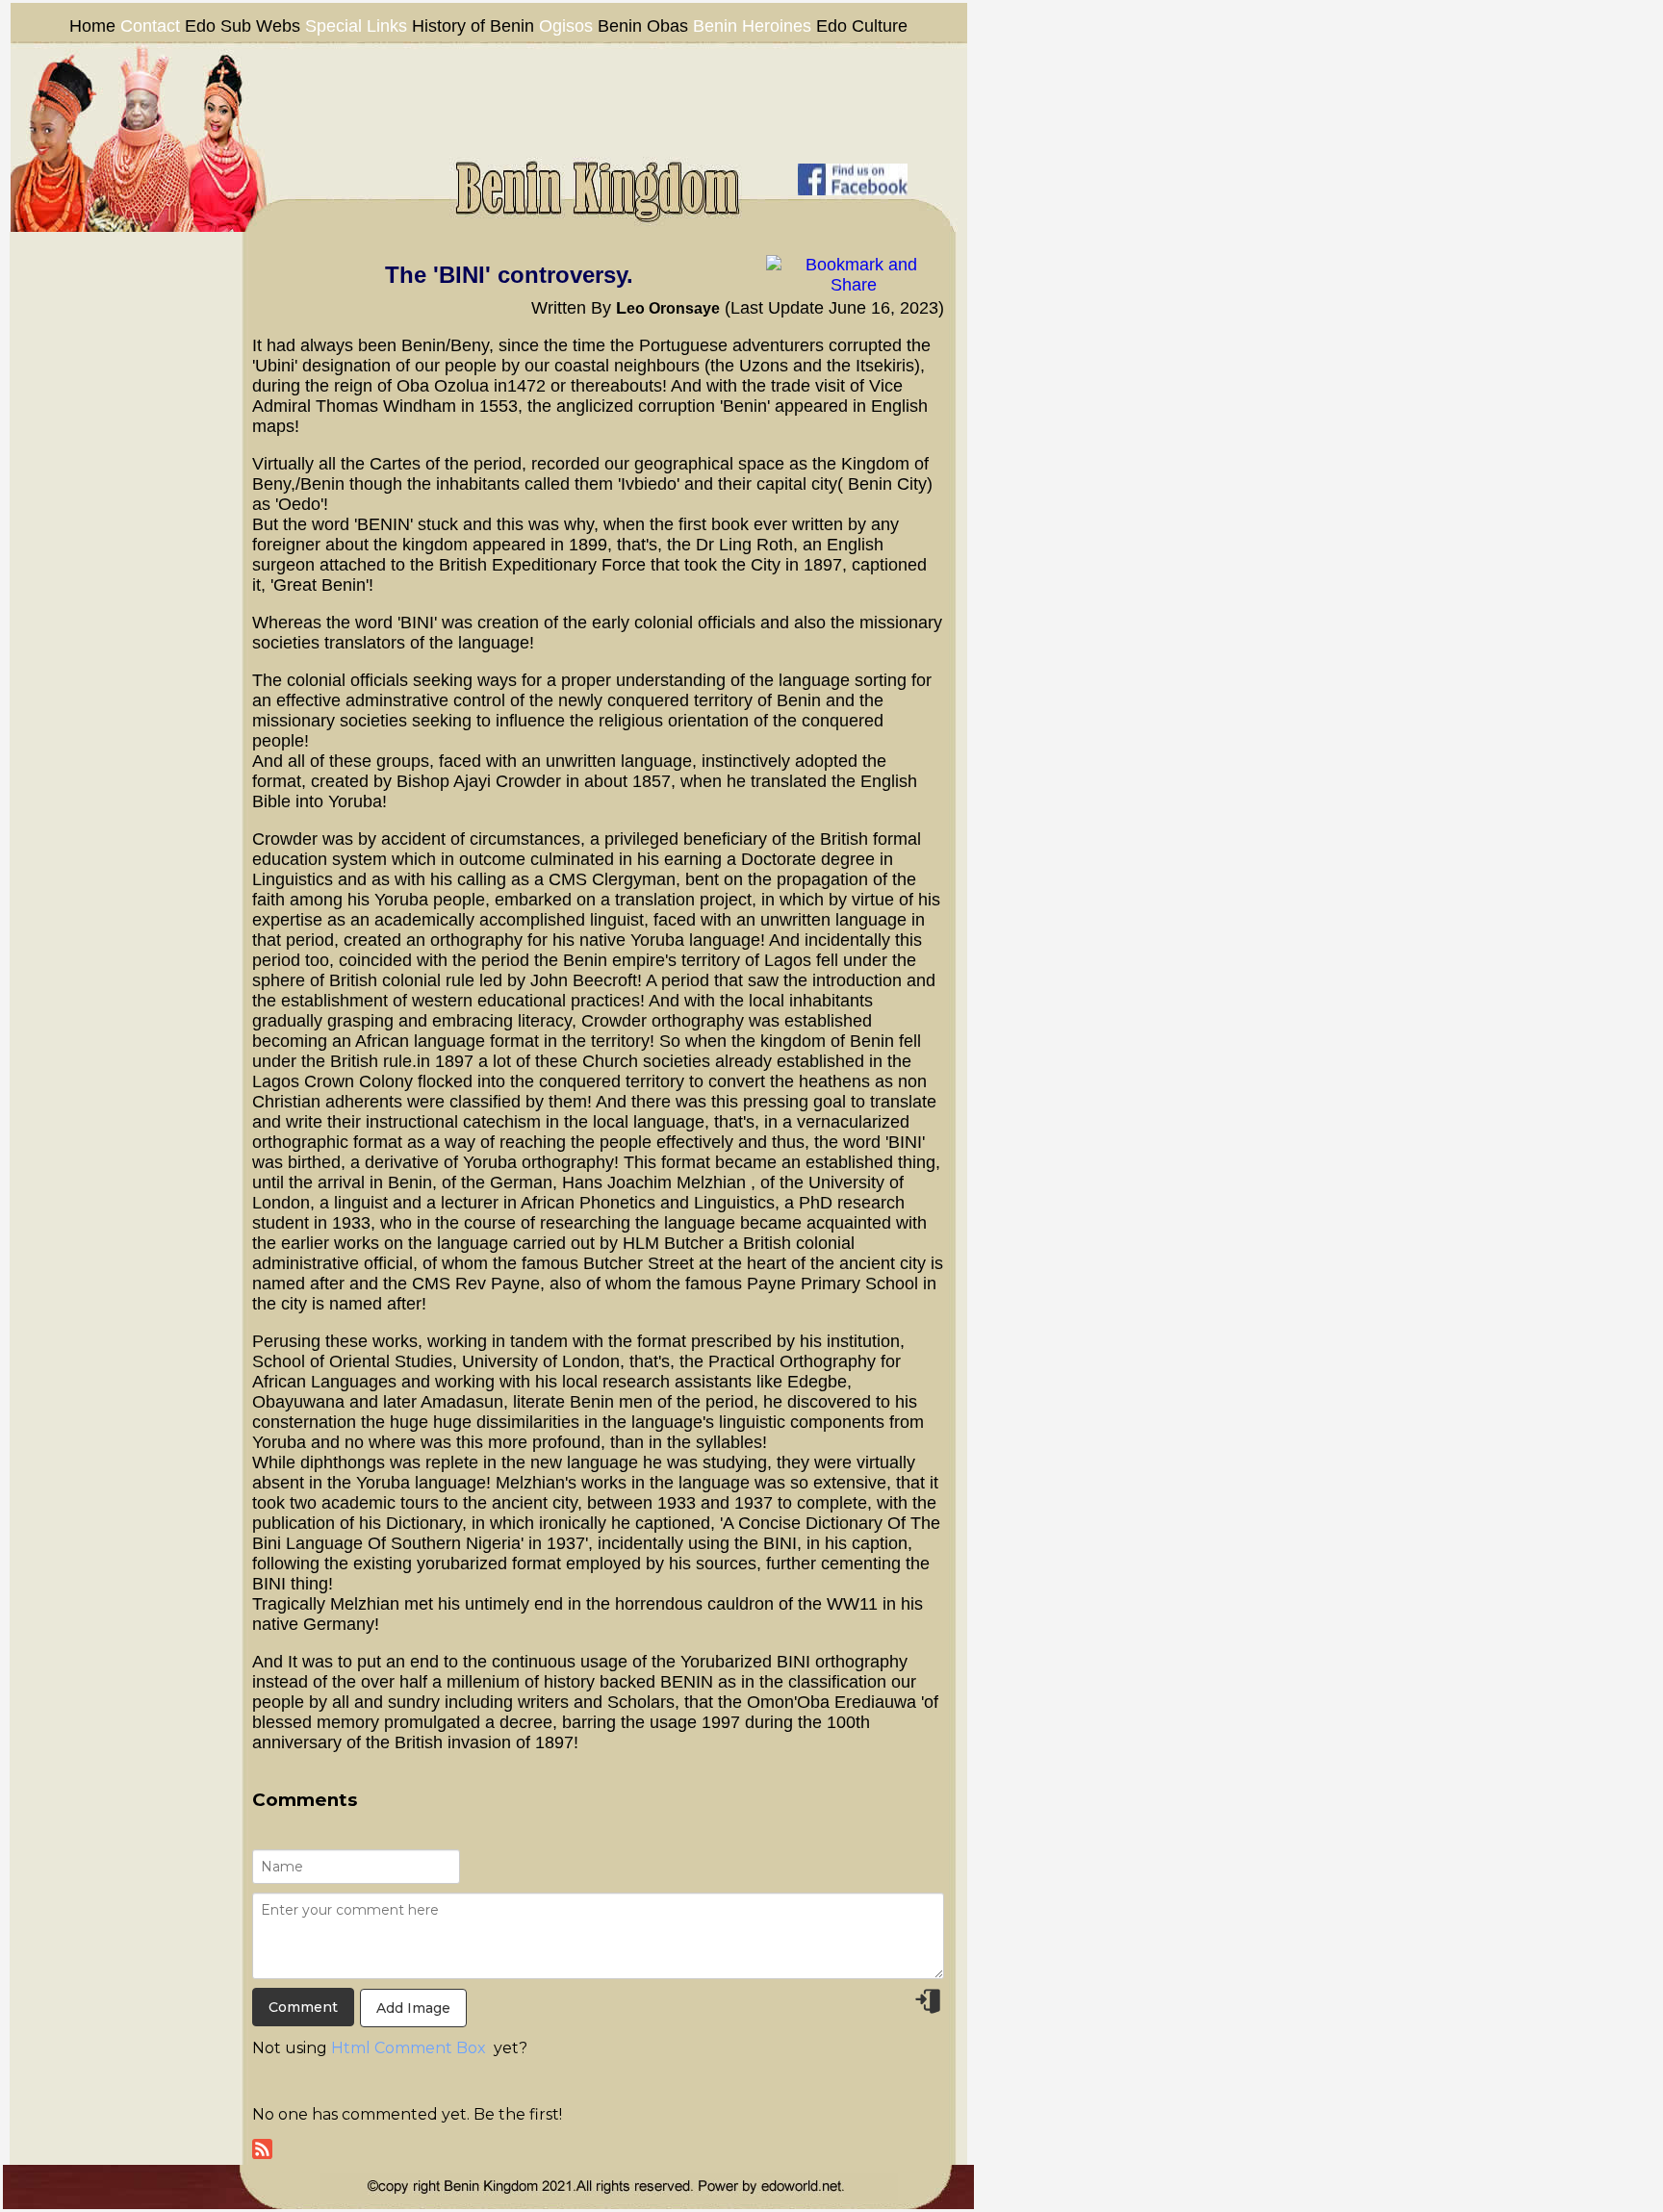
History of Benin (473, 26)
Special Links (356, 26)
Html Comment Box (409, 2048)
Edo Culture (862, 26)
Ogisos (566, 26)
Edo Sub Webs (243, 26)
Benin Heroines (752, 26)
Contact (153, 26)
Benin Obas (643, 26)
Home (92, 26)
